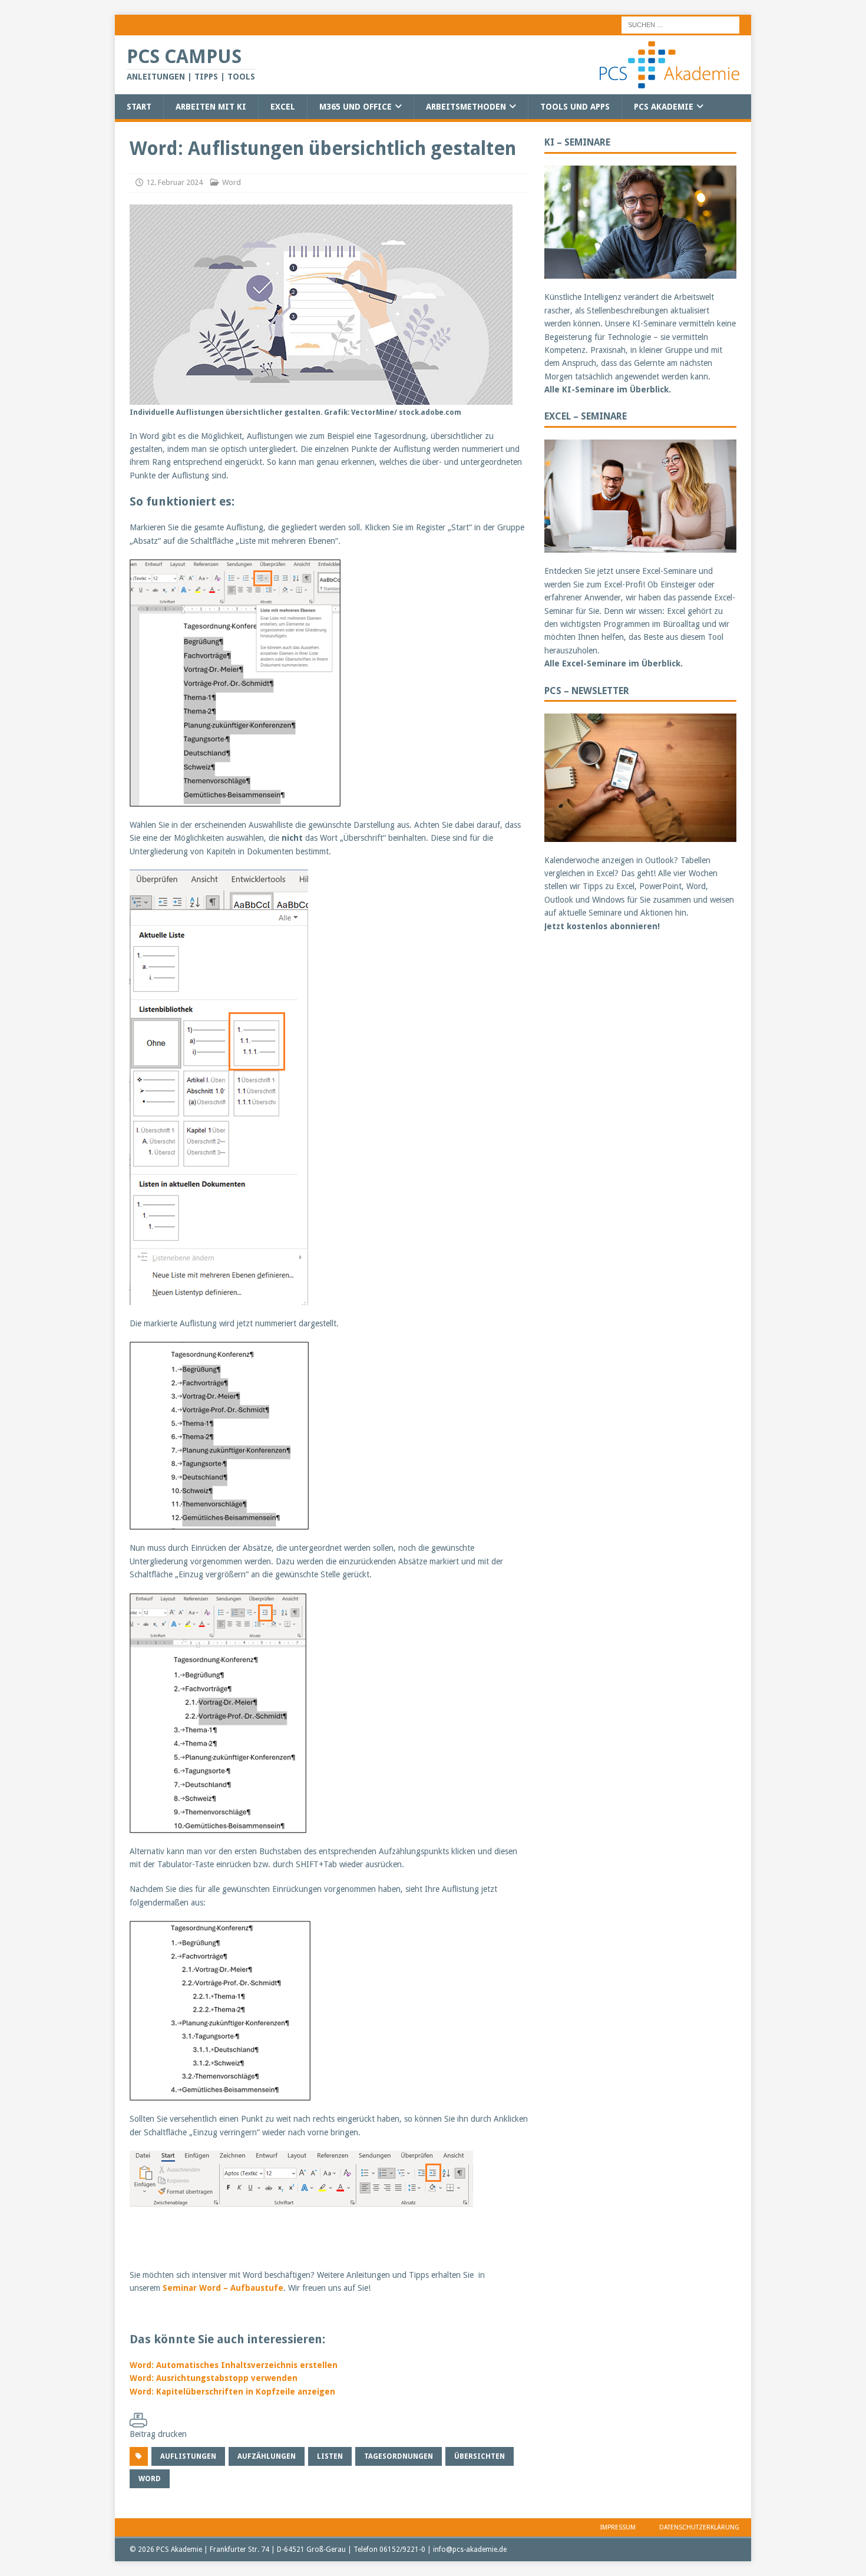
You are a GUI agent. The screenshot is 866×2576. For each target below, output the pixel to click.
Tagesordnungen (399, 2456)
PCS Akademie (664, 107)
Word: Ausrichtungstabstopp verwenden (214, 2378)
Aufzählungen (267, 2456)
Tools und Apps (575, 107)
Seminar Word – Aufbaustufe (223, 2288)
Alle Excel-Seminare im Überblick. (614, 663)
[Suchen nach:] (680, 24)
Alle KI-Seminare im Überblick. (608, 389)
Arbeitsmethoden (466, 107)
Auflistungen (188, 2456)
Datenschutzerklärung (699, 2527)
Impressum (618, 2527)
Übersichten (480, 2456)
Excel (283, 107)
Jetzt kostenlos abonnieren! (602, 926)
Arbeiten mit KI (211, 107)
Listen (330, 2456)
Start (139, 107)
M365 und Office (356, 107)
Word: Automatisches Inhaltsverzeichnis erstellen (234, 2365)
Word (232, 182)
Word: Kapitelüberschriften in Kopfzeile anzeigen (232, 2392)
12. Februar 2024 (174, 182)
